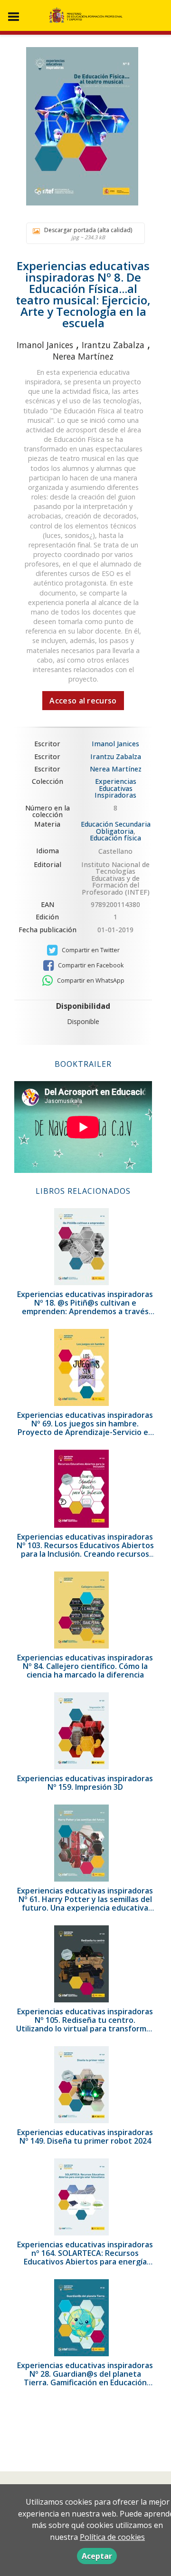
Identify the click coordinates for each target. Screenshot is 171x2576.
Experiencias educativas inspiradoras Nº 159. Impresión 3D (85, 1783)
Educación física (115, 838)
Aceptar (97, 2556)
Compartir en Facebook (90, 965)
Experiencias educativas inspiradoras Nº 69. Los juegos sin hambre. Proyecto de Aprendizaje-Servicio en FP (85, 1428)
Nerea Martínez (83, 356)
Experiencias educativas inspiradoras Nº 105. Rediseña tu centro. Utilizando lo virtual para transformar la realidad (85, 2024)
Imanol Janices (45, 345)
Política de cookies (112, 2537)
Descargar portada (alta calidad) (88, 233)
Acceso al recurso (83, 701)
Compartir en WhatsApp (90, 981)
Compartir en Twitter (90, 950)
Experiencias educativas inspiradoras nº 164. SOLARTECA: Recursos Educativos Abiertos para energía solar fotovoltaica (85, 2257)
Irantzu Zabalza (113, 345)
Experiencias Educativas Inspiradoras (115, 788)
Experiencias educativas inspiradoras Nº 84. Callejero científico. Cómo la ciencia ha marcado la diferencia (85, 1666)
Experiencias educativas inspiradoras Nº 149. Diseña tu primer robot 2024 (85, 2137)
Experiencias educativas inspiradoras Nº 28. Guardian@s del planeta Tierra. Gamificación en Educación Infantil (85, 2378)
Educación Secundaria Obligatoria (116, 827)
